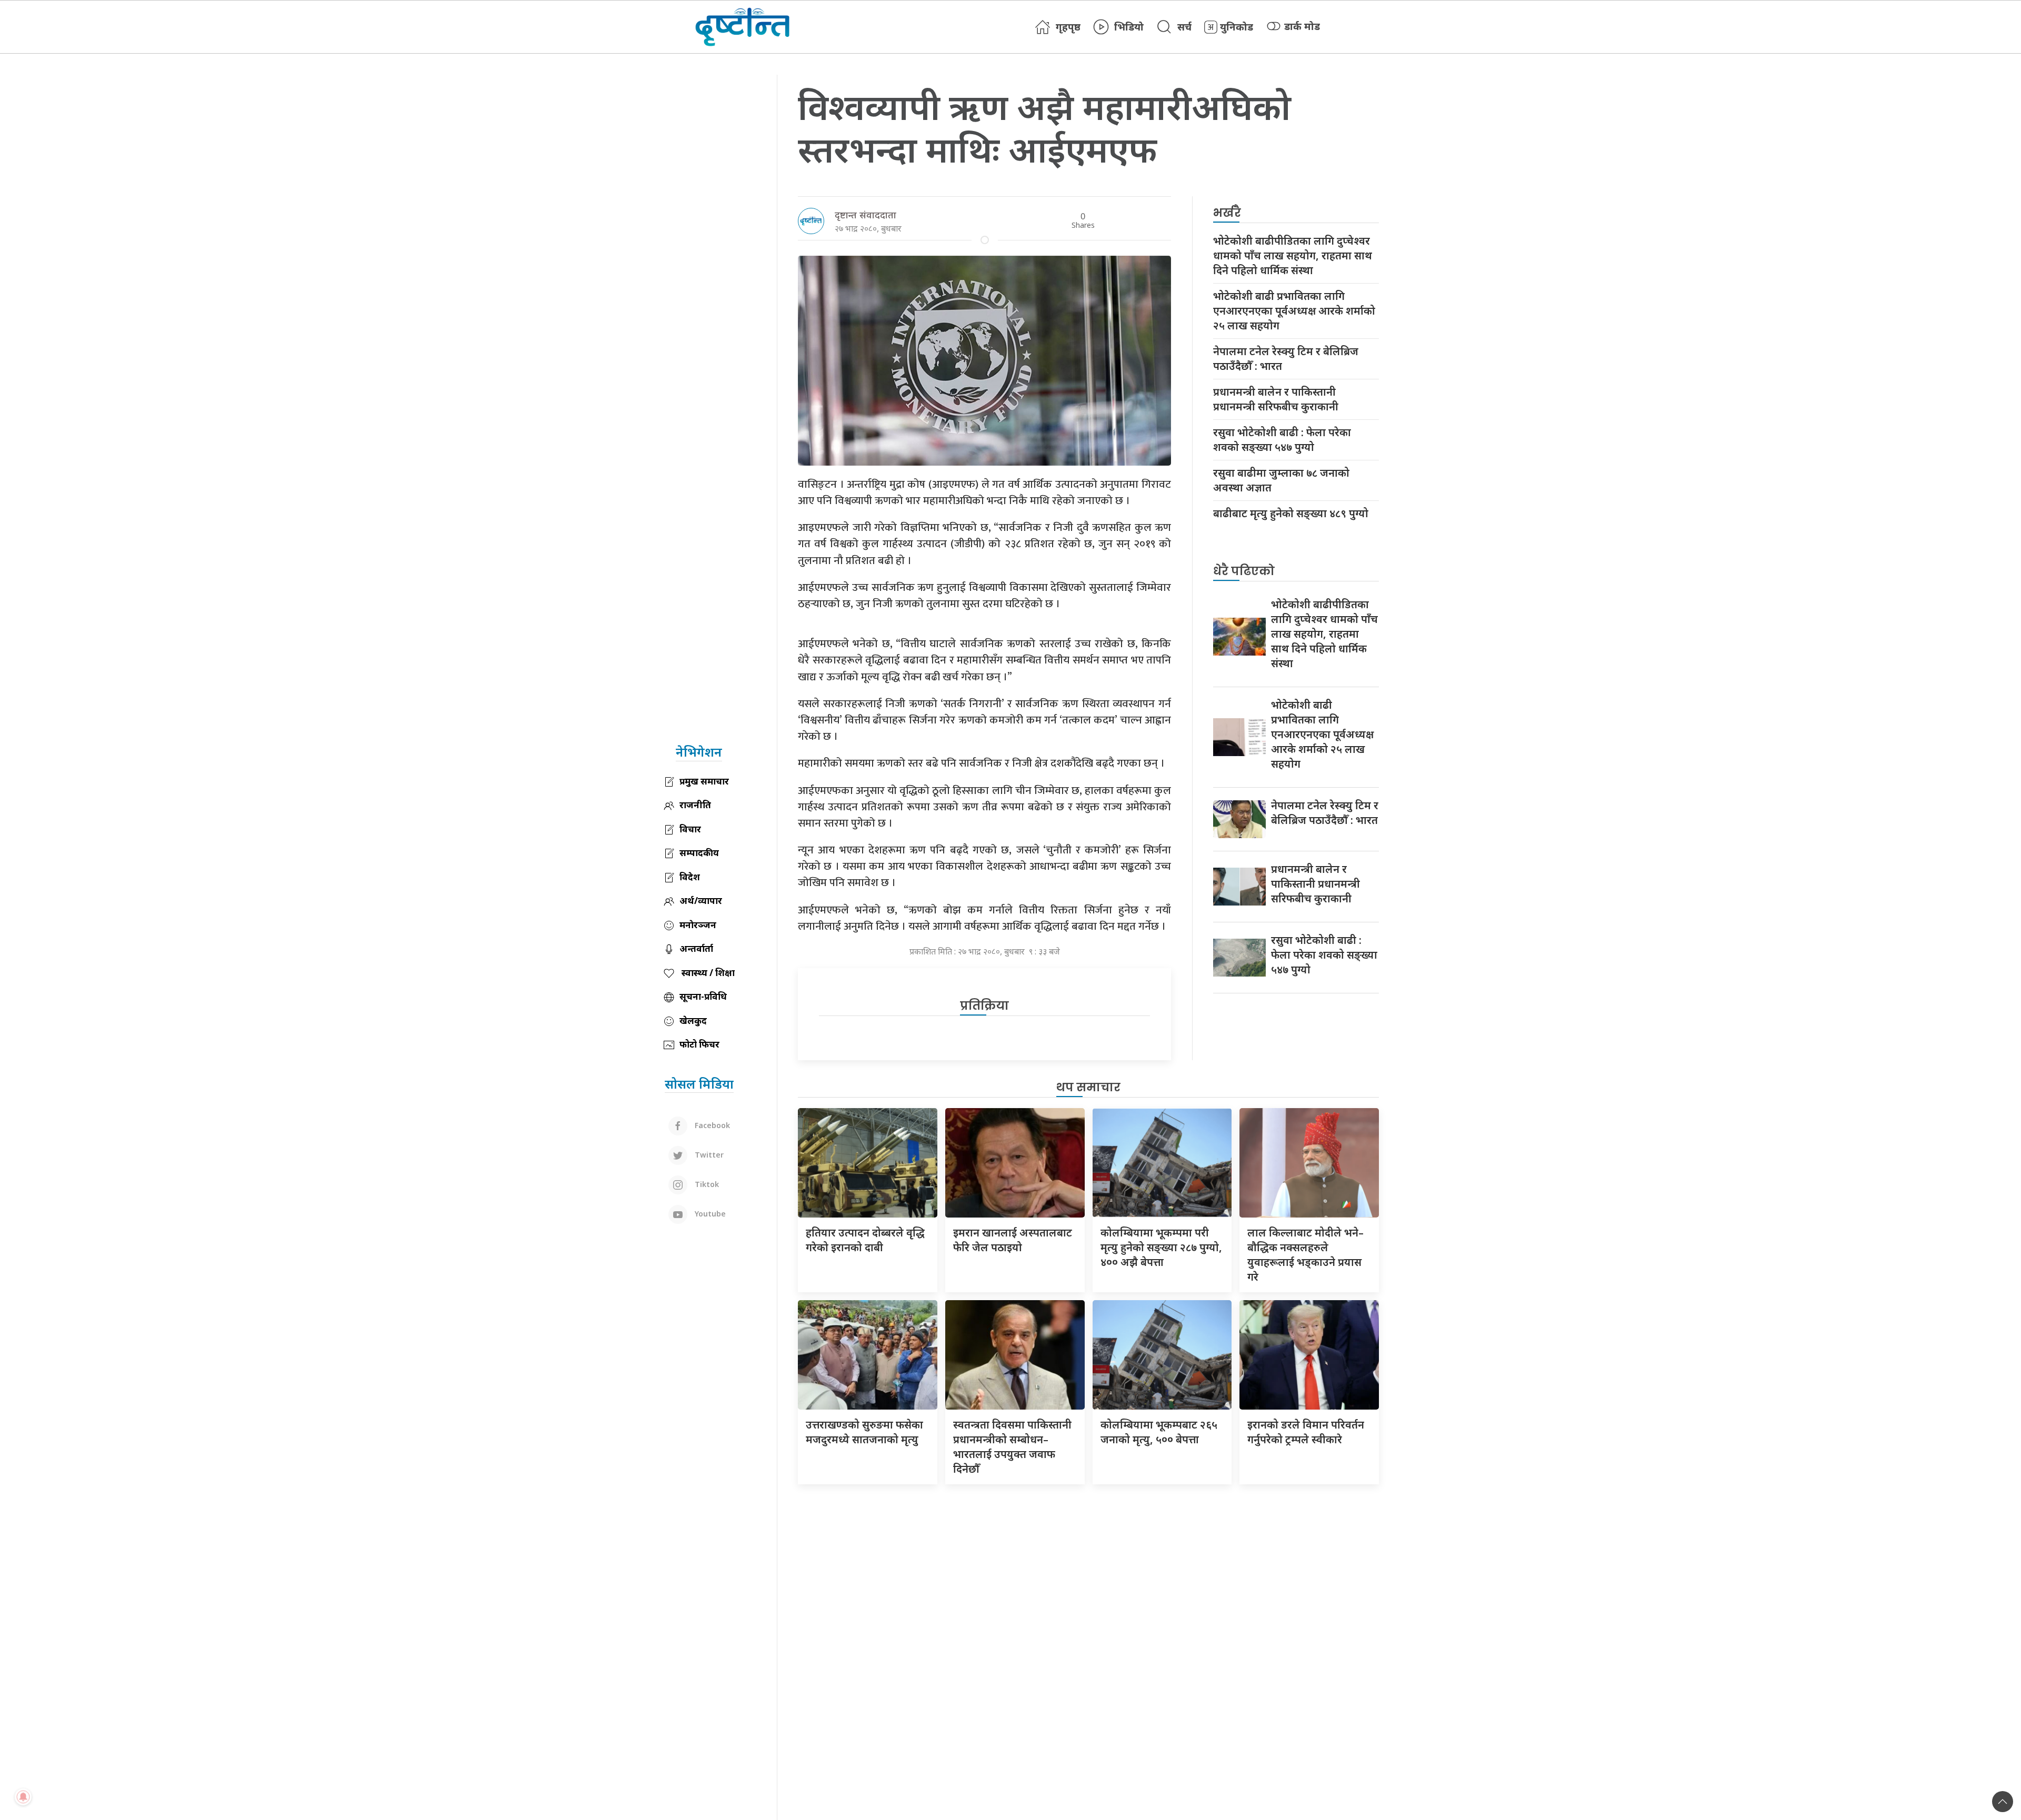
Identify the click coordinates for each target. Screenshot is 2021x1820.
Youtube (709, 1214)
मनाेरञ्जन (698, 925)
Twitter (708, 1155)
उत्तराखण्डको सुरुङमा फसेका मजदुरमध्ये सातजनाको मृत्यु (864, 1432)
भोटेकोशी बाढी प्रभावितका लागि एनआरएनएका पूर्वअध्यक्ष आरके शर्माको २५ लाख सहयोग (1294, 311)
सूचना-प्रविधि (703, 996)
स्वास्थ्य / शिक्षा (707, 973)
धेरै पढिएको (1244, 571)
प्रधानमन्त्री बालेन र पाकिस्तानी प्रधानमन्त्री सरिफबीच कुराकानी (1276, 399)
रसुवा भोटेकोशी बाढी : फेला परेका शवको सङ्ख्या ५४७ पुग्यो (1282, 440)
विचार (690, 829)
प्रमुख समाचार (704, 781)
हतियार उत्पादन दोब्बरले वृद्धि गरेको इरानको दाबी (865, 1240)
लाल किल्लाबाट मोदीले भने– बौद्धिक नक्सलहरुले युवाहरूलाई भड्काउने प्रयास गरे (1305, 1255)
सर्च (1184, 27)
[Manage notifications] (23, 1797)
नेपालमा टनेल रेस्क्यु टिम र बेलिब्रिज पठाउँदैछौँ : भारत (1286, 359)
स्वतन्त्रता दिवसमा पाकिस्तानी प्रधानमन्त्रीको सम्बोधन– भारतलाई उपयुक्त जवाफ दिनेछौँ (1012, 1447)
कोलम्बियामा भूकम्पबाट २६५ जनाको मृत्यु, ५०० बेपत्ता (1159, 1432)
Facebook (711, 1125)
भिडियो (1129, 27)
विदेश (690, 877)
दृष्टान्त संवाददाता (866, 215)
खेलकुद (693, 1020)
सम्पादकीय (699, 853)
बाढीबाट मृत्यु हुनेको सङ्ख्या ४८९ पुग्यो (1291, 513)
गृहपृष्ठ (1068, 27)
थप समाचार (1088, 1087)
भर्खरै (1227, 213)
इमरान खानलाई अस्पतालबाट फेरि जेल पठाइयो (1013, 1240)
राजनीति (695, 805)
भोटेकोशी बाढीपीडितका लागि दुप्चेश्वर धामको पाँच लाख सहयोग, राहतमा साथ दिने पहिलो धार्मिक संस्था (1293, 255)
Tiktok (706, 1184)
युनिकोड (1237, 27)
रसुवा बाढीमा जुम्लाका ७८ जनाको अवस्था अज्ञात (1281, 480)
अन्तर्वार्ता (696, 948)
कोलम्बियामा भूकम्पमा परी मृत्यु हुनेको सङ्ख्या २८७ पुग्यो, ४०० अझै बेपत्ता (1161, 1247)
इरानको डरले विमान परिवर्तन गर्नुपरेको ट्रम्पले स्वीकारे (1306, 1432)
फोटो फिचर (699, 1044)
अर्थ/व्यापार (701, 901)
